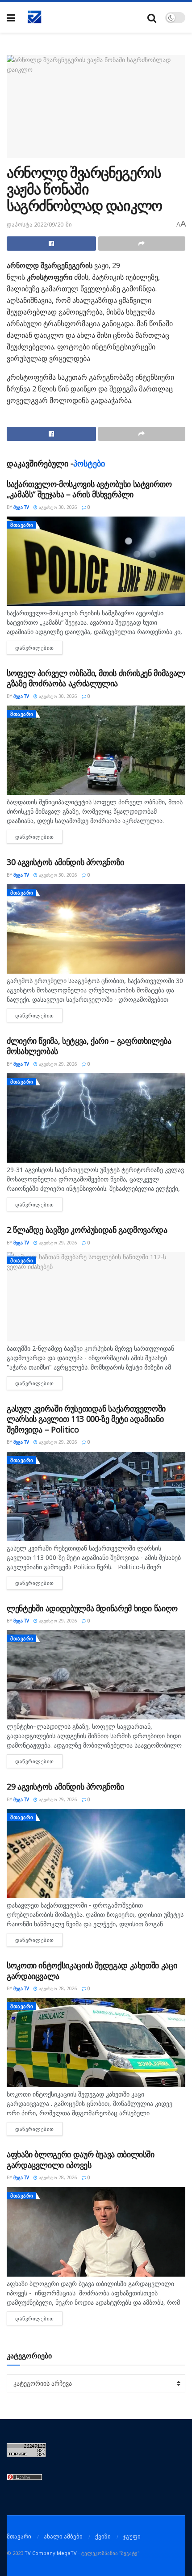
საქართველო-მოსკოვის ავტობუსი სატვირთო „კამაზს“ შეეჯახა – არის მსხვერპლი (89, 489)
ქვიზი (103, 2536)
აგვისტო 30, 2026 (57, 507)
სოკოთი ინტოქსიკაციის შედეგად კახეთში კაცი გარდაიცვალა (92, 1970)
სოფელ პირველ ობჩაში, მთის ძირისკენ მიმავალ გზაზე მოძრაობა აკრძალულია (96, 678)
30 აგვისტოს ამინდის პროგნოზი (65, 862)
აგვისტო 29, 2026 (57, 1064)
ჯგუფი (132, 2536)
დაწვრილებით (39, 648)
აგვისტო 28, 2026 (57, 1988)
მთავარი (22, 525)
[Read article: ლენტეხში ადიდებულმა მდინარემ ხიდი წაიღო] (96, 1675)
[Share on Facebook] (51, 244)
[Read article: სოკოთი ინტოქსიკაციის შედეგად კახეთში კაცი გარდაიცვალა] (96, 2042)
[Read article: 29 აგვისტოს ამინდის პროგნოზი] (96, 1853)
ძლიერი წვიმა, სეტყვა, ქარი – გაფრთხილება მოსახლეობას (89, 1046)
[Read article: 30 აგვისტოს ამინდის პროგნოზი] (96, 929)
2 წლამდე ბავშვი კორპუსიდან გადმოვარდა (87, 1230)
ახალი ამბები (63, 2536)
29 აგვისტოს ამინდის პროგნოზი (65, 1786)
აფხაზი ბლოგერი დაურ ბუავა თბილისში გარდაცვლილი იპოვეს (81, 2159)
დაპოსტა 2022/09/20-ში (39, 224)
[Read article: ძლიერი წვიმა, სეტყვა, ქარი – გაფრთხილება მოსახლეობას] (96, 1118)
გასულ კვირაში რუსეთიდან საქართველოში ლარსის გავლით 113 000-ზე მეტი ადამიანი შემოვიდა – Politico (86, 1419)
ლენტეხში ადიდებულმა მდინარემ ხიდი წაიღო (92, 1608)
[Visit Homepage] (35, 17)
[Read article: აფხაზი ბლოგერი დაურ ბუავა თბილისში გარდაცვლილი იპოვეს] (96, 2232)
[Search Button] (152, 18)
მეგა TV (21, 507)
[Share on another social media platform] (142, 244)
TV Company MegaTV (51, 2553)
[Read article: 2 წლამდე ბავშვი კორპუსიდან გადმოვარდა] (96, 1297)
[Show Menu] (11, 18)
